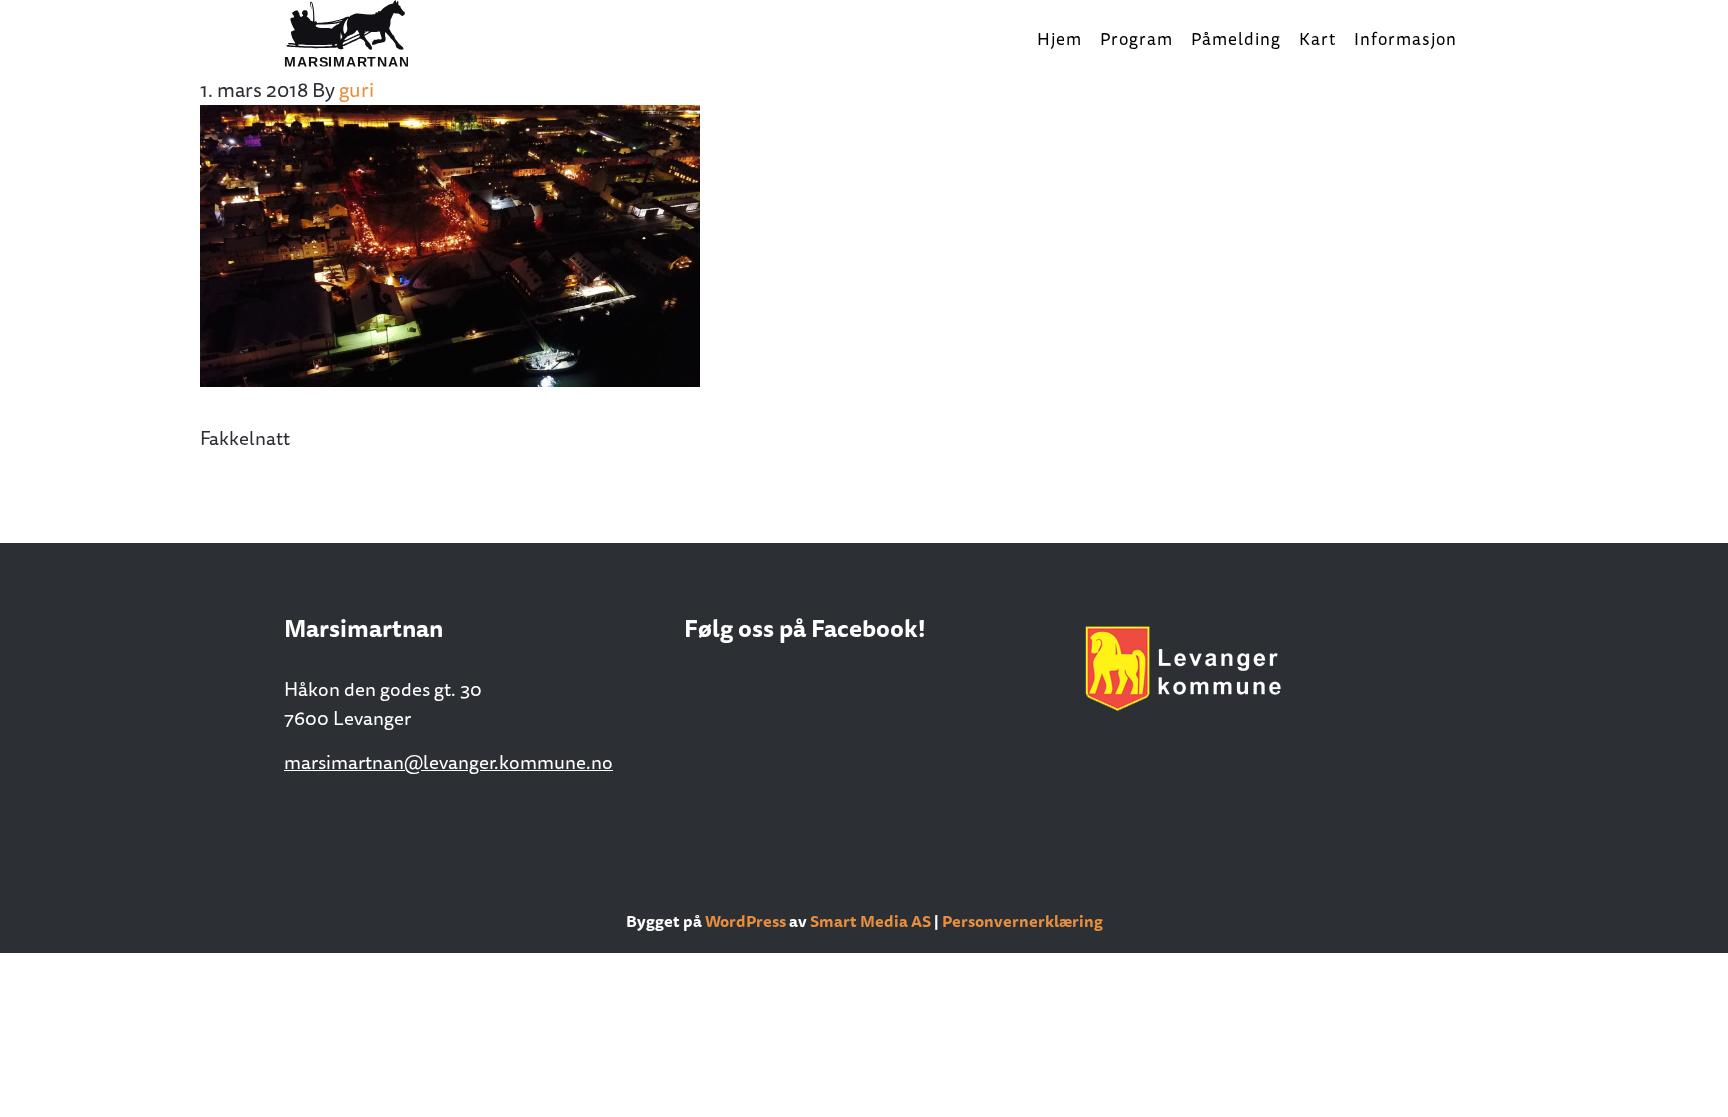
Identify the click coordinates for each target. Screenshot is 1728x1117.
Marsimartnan (384, 35)
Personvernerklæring (1022, 921)
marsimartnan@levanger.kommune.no (448, 762)
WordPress (745, 921)
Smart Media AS (870, 921)
